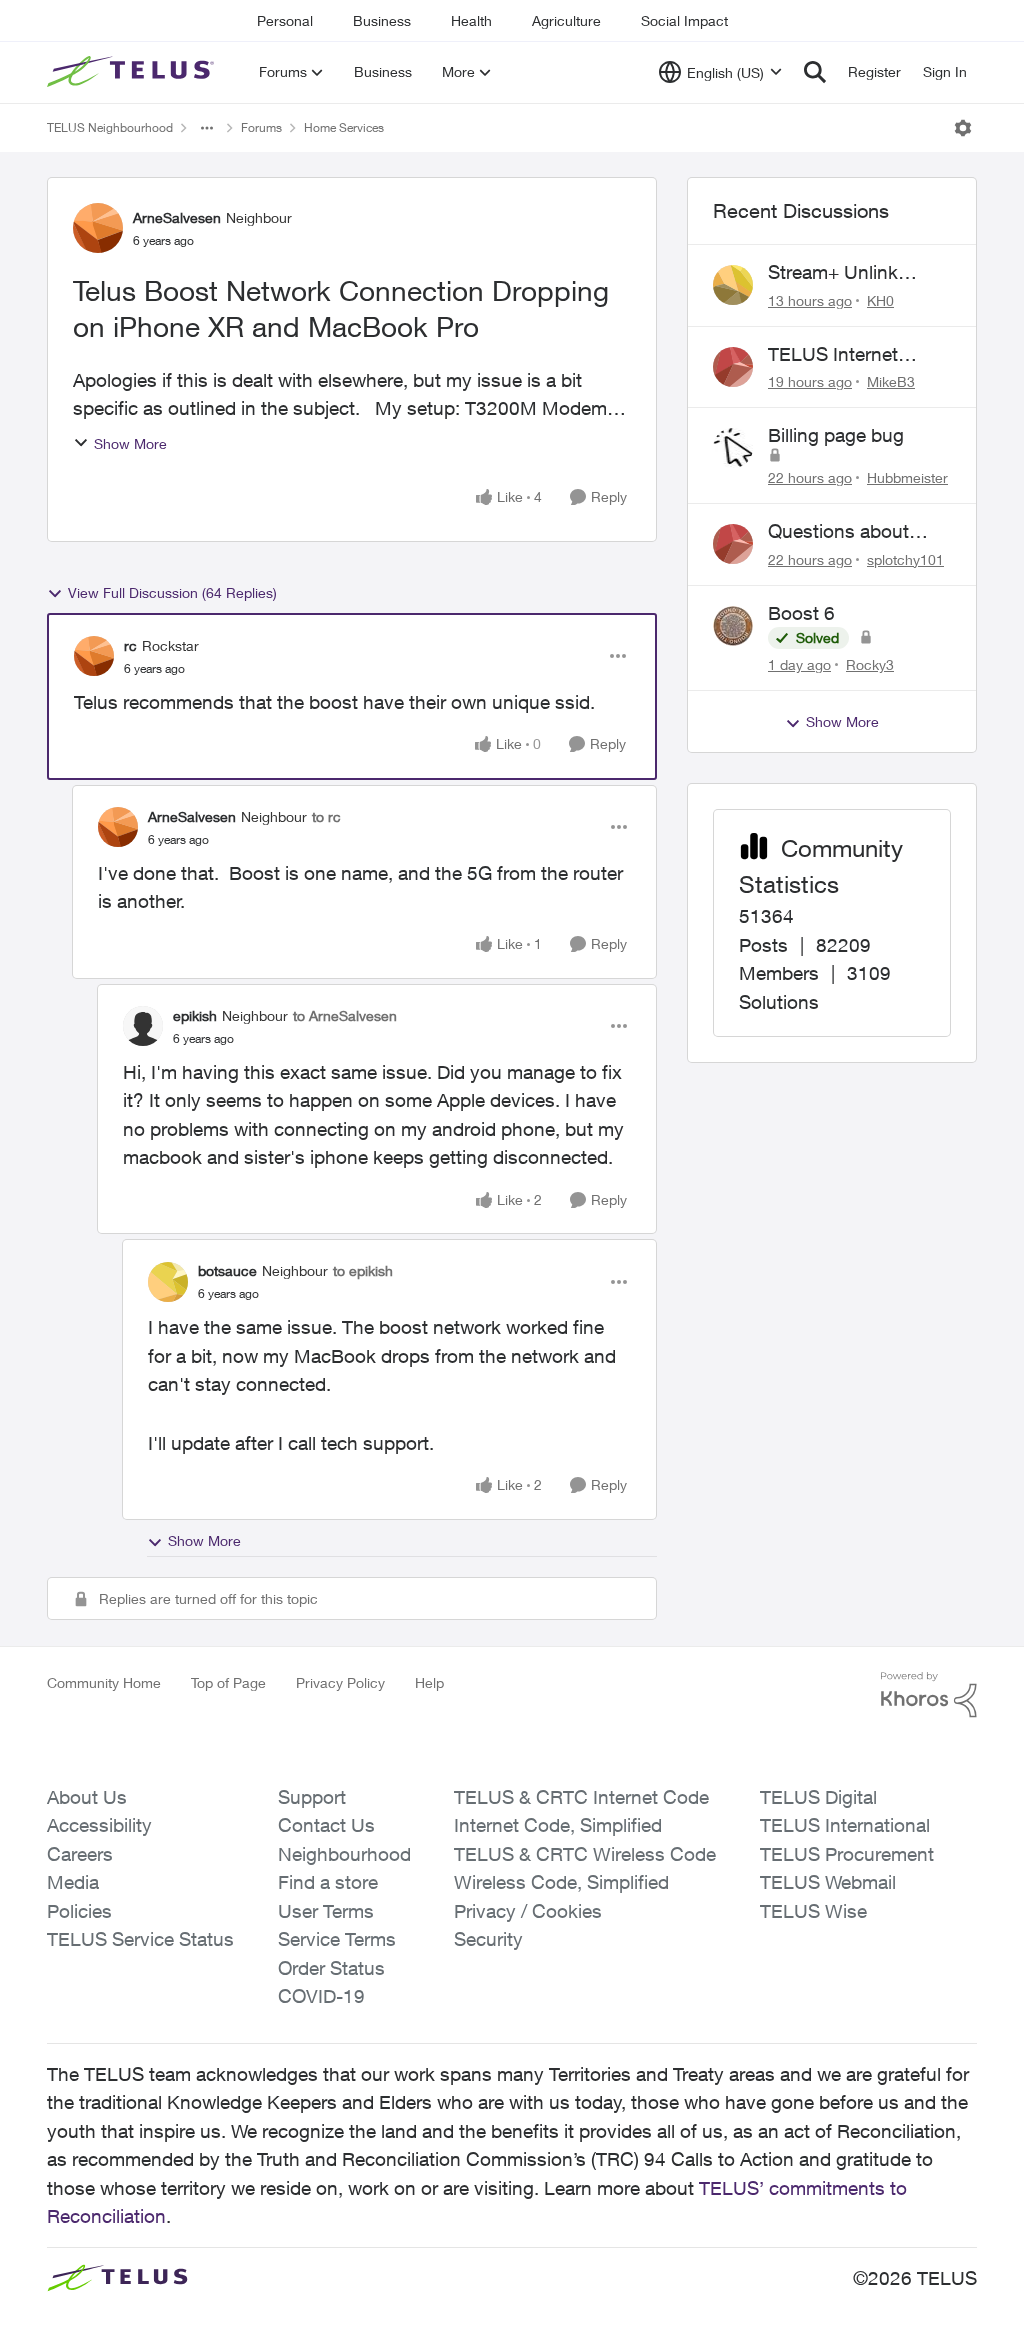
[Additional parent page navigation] (207, 128)
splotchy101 (905, 559)
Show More (130, 443)
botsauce (227, 1270)
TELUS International (845, 1825)
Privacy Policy (340, 1682)
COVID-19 (321, 1996)
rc (130, 645)
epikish (195, 1015)
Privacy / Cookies (528, 1911)
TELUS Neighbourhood (110, 127)
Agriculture (566, 20)
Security (488, 1939)
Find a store (328, 1882)
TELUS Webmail (828, 1882)
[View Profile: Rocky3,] (733, 626)
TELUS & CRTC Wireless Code (585, 1854)
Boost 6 (801, 613)
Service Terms (337, 1939)
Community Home (104, 1682)
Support (312, 1797)
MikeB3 (891, 381)
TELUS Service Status (140, 1939)
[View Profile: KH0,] (733, 285)
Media (73, 1882)
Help (429, 1682)
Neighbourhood (344, 1854)
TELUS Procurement (847, 1854)
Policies (79, 1911)
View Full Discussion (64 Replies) (172, 592)
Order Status (331, 1968)
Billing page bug (836, 435)
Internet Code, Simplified (558, 1825)
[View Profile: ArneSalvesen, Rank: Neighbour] (98, 228)
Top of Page (228, 1682)
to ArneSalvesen (345, 1015)
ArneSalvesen (177, 217)
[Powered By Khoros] (929, 1695)
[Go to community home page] (133, 72)
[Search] (815, 72)
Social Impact (684, 20)
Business (382, 20)
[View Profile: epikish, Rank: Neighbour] (143, 1026)
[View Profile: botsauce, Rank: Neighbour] (168, 1282)
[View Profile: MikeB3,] (733, 367)
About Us (87, 1797)
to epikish (363, 1270)
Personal (285, 20)
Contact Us (326, 1825)
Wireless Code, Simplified (561, 1882)
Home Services (344, 127)
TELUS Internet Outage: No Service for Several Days (850, 355)
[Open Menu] (963, 128)
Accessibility (99, 1825)
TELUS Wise (813, 1911)
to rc (326, 816)
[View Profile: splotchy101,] (733, 544)
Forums (261, 127)
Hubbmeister (907, 477)
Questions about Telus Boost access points (850, 532)
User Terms (326, 1911)
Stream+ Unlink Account (833, 273)
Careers (80, 1854)
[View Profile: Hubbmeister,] (733, 448)
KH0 (880, 300)
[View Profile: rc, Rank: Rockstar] (94, 656)
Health (471, 20)
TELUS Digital (818, 1797)
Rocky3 (870, 664)
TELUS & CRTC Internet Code (581, 1797)
